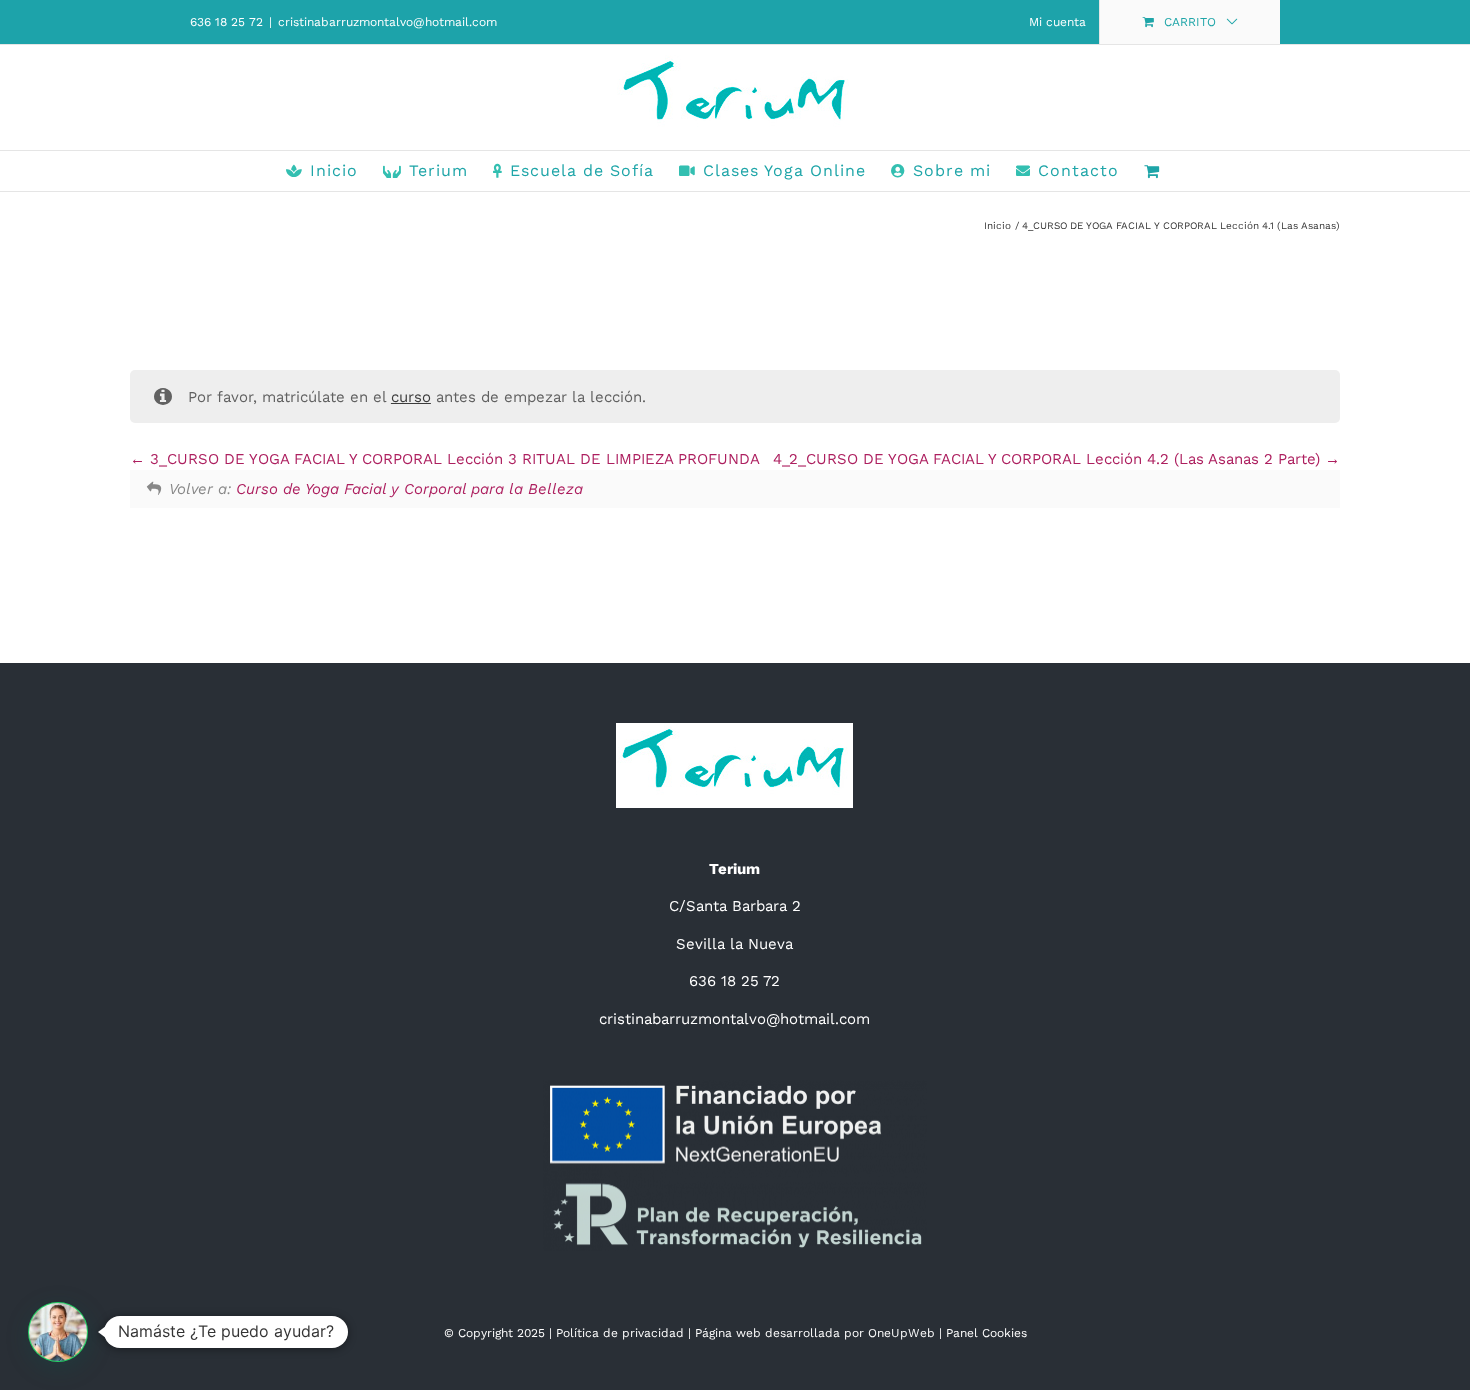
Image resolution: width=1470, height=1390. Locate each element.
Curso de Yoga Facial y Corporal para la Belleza (409, 489)
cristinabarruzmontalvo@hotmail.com (387, 22)
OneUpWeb (901, 1333)
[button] (58, 1332)
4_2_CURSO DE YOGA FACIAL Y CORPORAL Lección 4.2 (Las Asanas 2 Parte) (1049, 459)
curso (411, 397)
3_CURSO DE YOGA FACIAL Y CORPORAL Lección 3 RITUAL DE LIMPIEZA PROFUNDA (452, 459)
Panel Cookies (986, 1333)
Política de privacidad (620, 1333)
